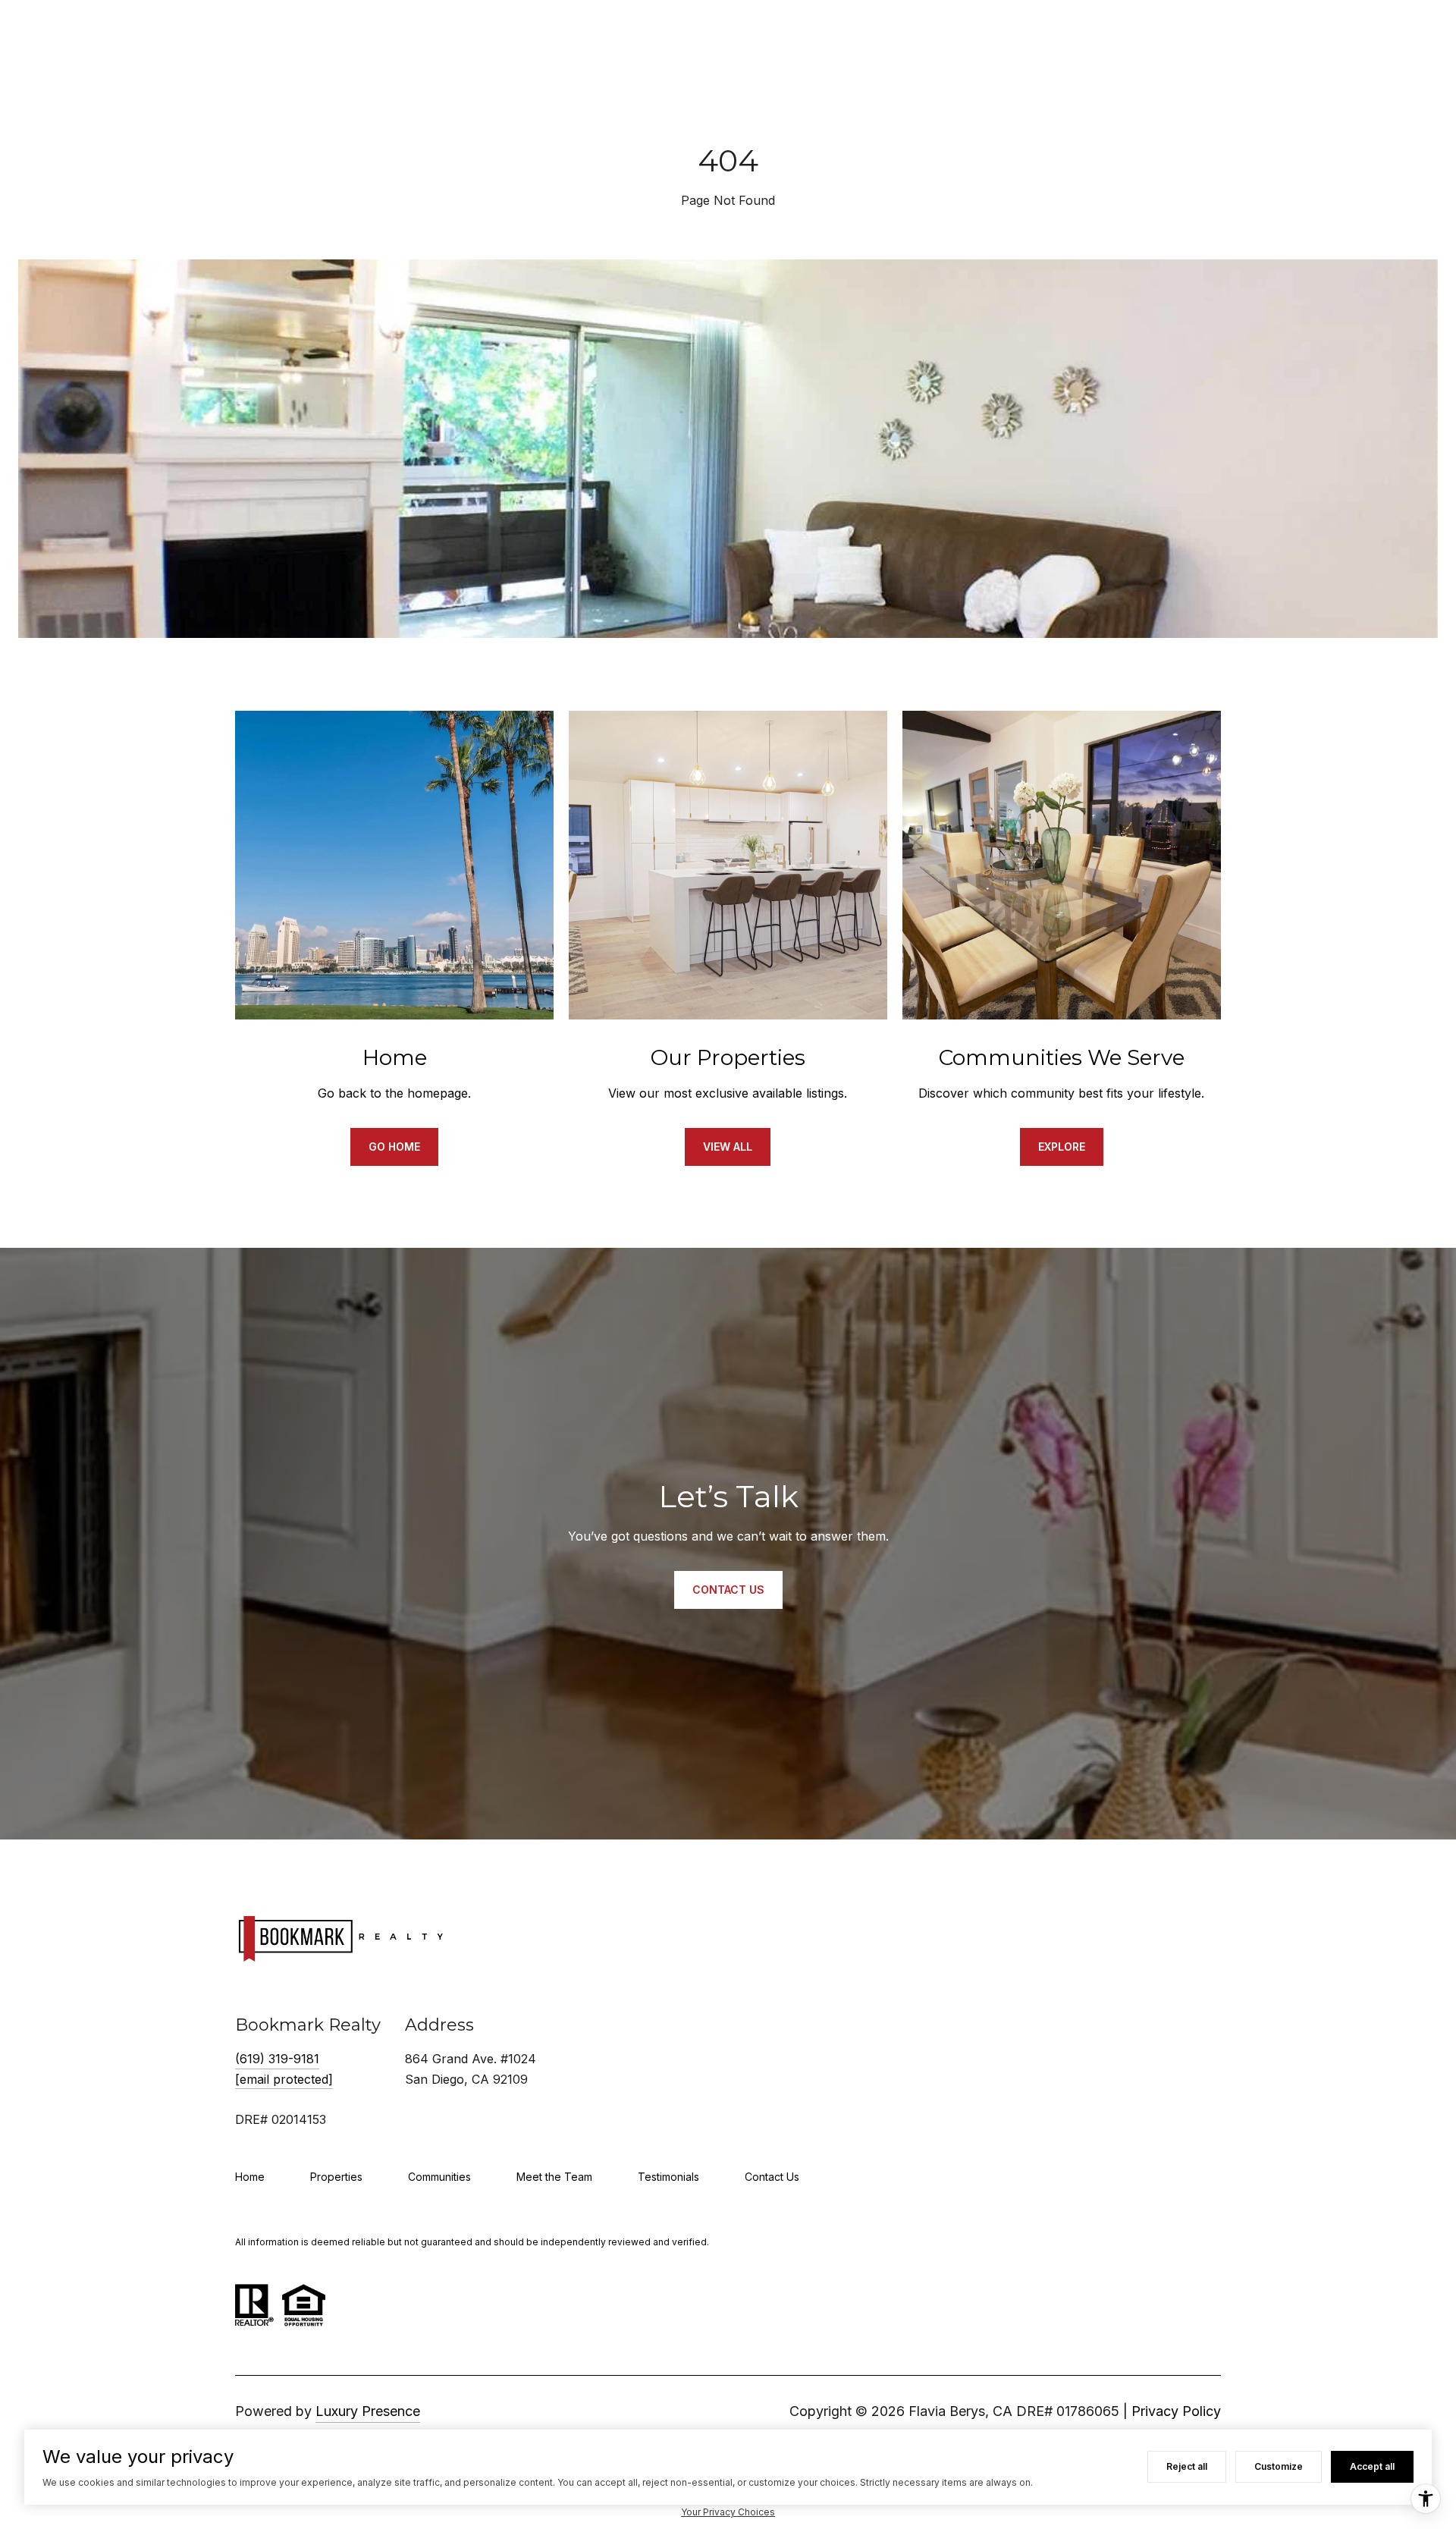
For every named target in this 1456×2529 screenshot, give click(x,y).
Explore (1062, 1147)
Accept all (1372, 2466)
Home (250, 2177)
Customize (1279, 2466)
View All (728, 1147)
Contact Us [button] (728, 1590)
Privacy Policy (1176, 2411)
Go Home (394, 1147)
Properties (336, 2177)
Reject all (1187, 2466)
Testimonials (668, 2177)
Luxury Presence (368, 2411)
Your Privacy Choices (728, 2512)
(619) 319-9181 (277, 2059)
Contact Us (772, 2177)
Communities (439, 2177)
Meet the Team (554, 2177)
